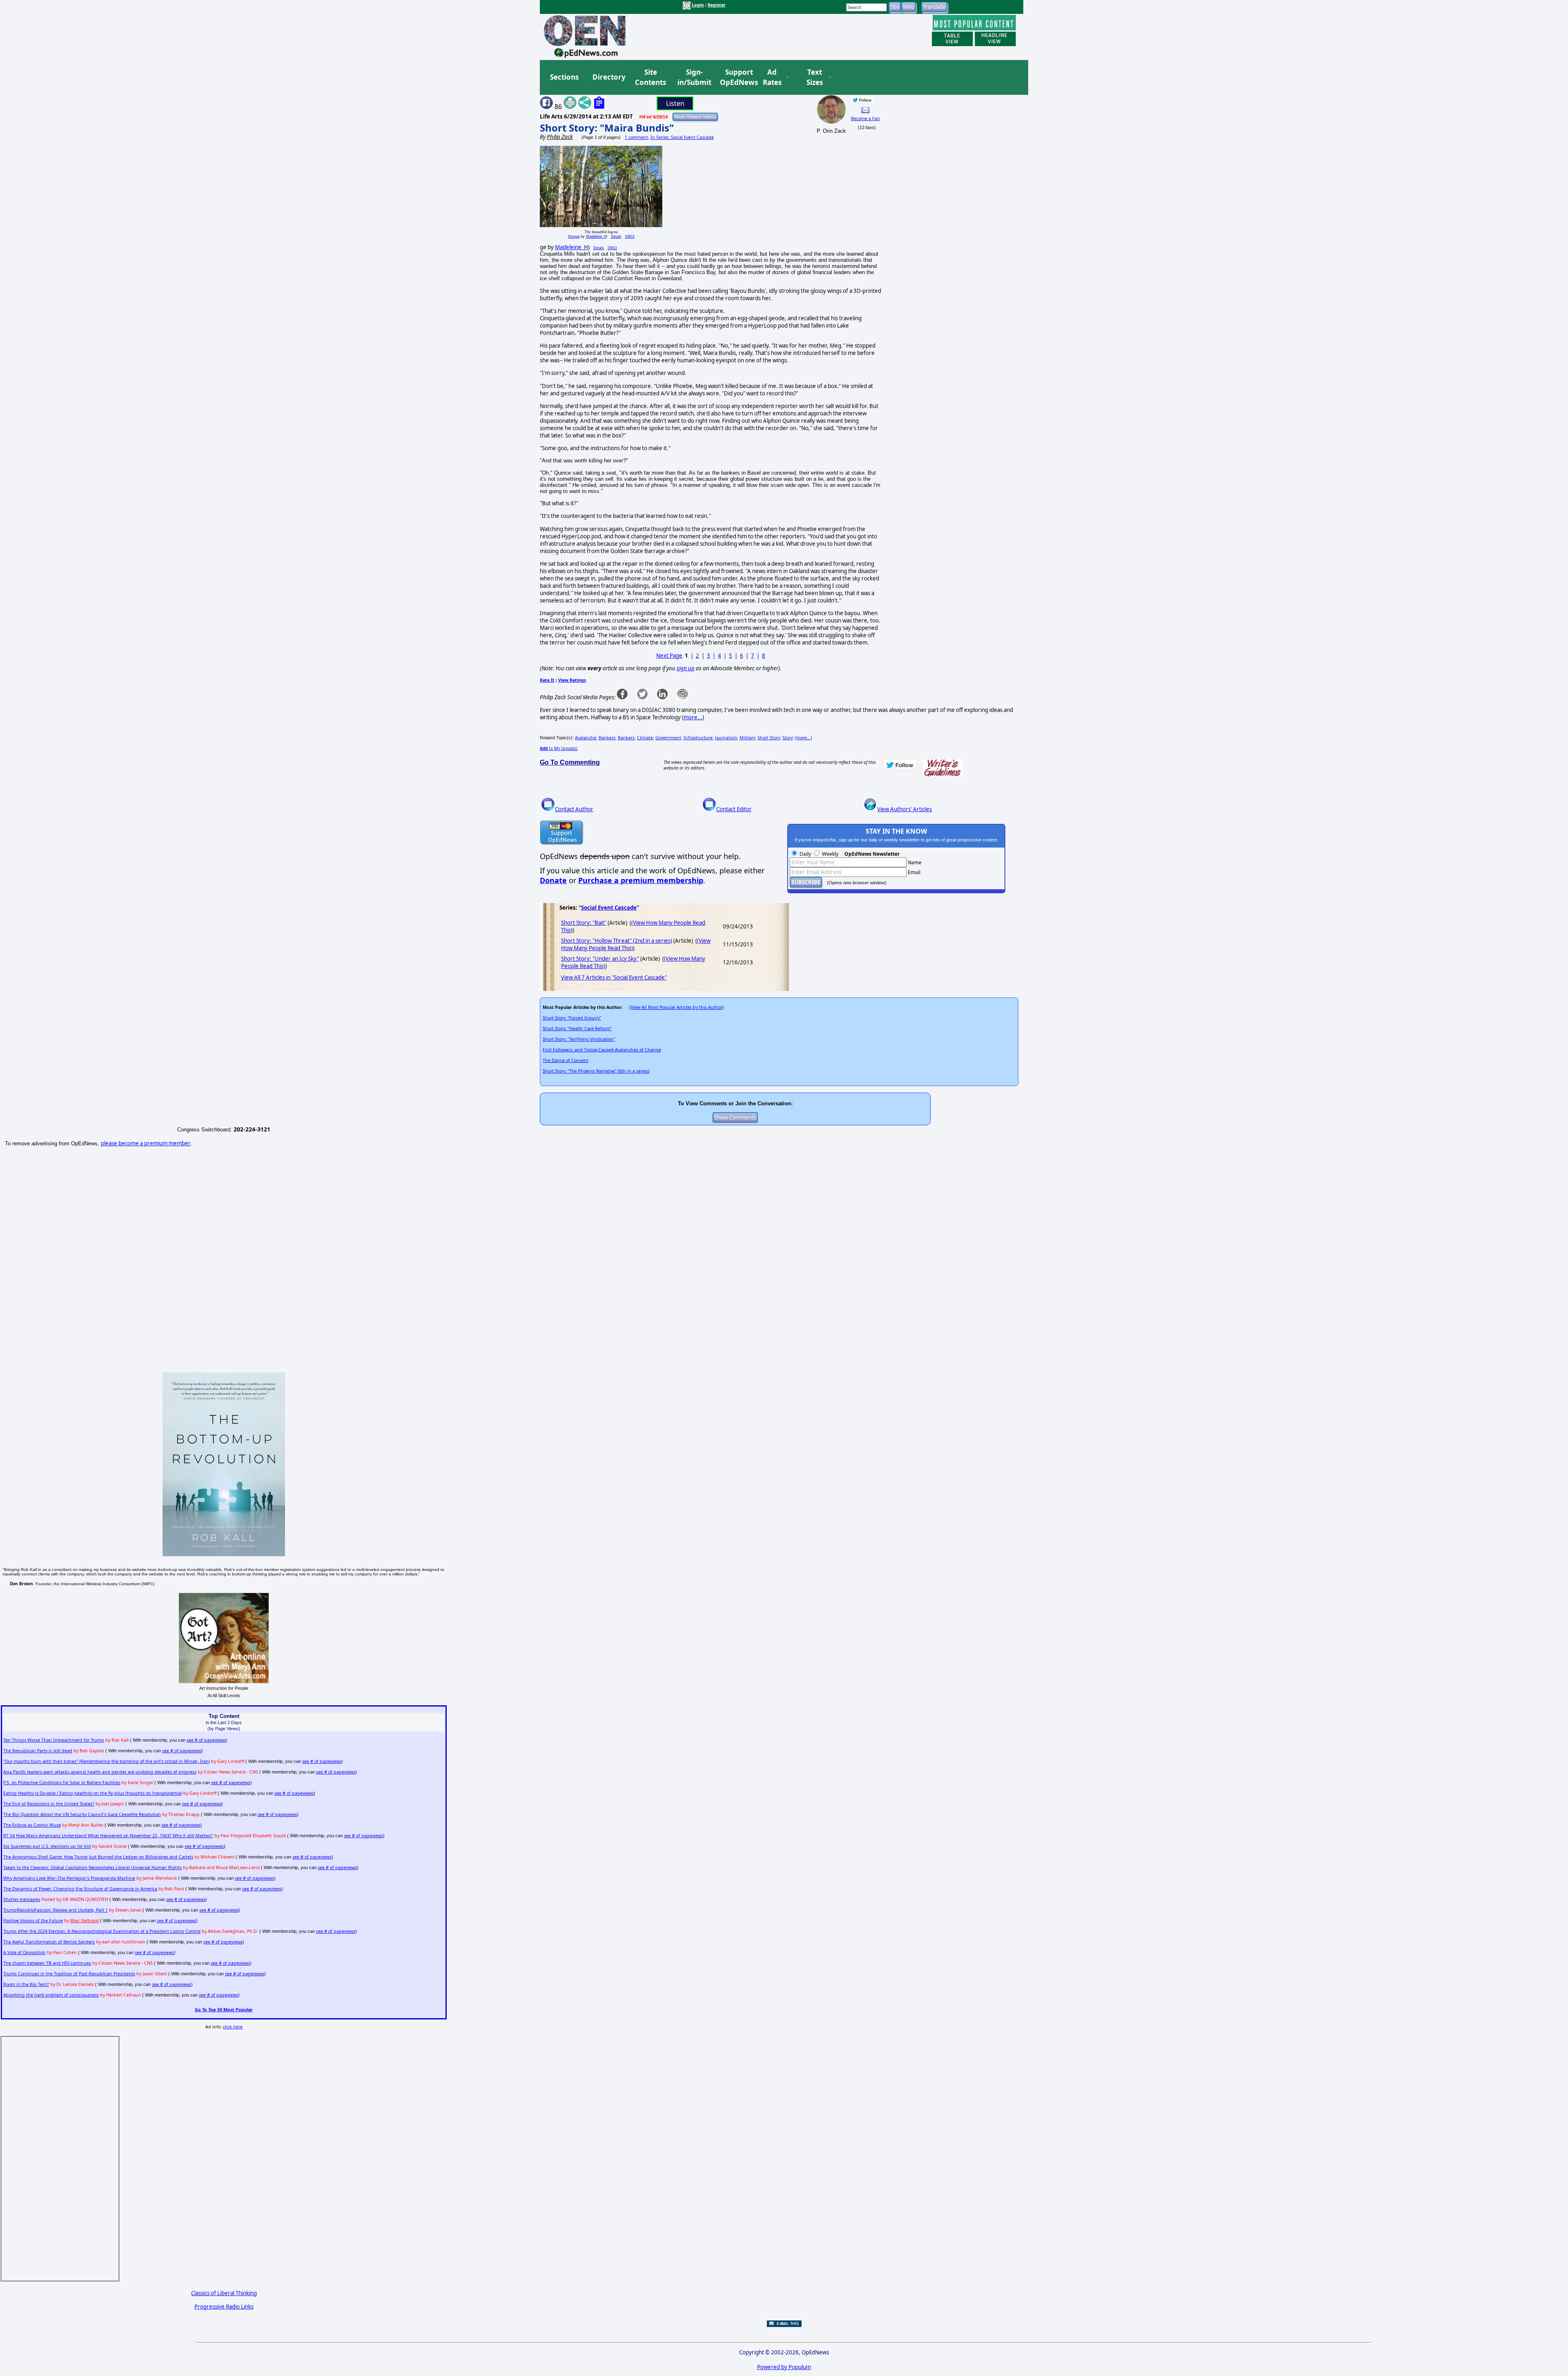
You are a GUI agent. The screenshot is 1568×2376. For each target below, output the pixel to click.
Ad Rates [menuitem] (772, 77)
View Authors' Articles (904, 809)
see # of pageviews (206, 1740)
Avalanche (586, 738)
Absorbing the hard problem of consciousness (51, 1995)
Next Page (669, 656)
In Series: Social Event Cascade (682, 137)
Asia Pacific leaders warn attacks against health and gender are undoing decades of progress (100, 1772)
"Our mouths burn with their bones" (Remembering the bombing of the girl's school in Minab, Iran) (107, 1761)
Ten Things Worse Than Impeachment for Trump (54, 1740)
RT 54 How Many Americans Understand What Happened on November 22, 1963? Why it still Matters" (108, 1836)
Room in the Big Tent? (26, 1984)
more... (693, 717)
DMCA (630, 236)
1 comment (636, 137)
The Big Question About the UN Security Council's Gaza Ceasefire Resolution (82, 1814)
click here (233, 2027)
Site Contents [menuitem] (650, 77)
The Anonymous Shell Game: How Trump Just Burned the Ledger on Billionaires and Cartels (98, 1857)
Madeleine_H (596, 236)
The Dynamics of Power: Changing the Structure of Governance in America (80, 1889)
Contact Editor (734, 809)
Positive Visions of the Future (33, 1921)
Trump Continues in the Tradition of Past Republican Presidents (69, 1974)
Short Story (769, 738)
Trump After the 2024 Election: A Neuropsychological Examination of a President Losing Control (102, 1931)
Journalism (726, 738)
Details (616, 236)
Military (747, 738)
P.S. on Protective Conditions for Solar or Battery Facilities (62, 1783)
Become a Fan (865, 118)
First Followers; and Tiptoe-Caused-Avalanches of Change (602, 1050)
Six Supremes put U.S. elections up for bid (47, 1846)
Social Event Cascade (609, 908)
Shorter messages (22, 1899)
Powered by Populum (784, 2367)
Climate (645, 738)
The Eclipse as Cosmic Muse (32, 1825)
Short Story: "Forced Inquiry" (572, 1018)
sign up (686, 668)
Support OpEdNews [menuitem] (736, 77)
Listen (675, 103)
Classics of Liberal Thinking (224, 2293)
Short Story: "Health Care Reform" (577, 1028)
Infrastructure (698, 738)
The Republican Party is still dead (38, 1751)
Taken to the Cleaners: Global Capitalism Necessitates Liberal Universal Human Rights (92, 1867)
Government (668, 738)
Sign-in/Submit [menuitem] (693, 77)
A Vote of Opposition (24, 1952)
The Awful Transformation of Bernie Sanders (49, 1942)
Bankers (607, 738)
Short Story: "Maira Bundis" (607, 128)
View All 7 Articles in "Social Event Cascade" (614, 977)
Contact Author (574, 809)
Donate (553, 880)
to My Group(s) (559, 748)
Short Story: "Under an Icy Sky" (600, 959)
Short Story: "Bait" (584, 923)
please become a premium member (146, 1143)
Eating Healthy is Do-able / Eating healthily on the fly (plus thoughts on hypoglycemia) (93, 1793)
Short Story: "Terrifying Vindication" (579, 1039)
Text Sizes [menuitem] (815, 77)
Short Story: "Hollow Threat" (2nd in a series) (617, 941)
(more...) (803, 738)
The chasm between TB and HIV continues (47, 1963)
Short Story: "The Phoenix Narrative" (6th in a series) (596, 1071)
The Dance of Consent (566, 1060)
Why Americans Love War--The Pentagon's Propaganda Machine (69, 1878)
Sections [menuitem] (564, 77)
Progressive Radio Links (224, 2307)
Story (787, 738)
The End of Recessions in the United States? (49, 1804)
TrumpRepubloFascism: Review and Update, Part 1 (56, 1910)
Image (574, 236)
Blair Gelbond (85, 1921)
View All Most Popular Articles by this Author (677, 1007)
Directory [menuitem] (608, 77)
